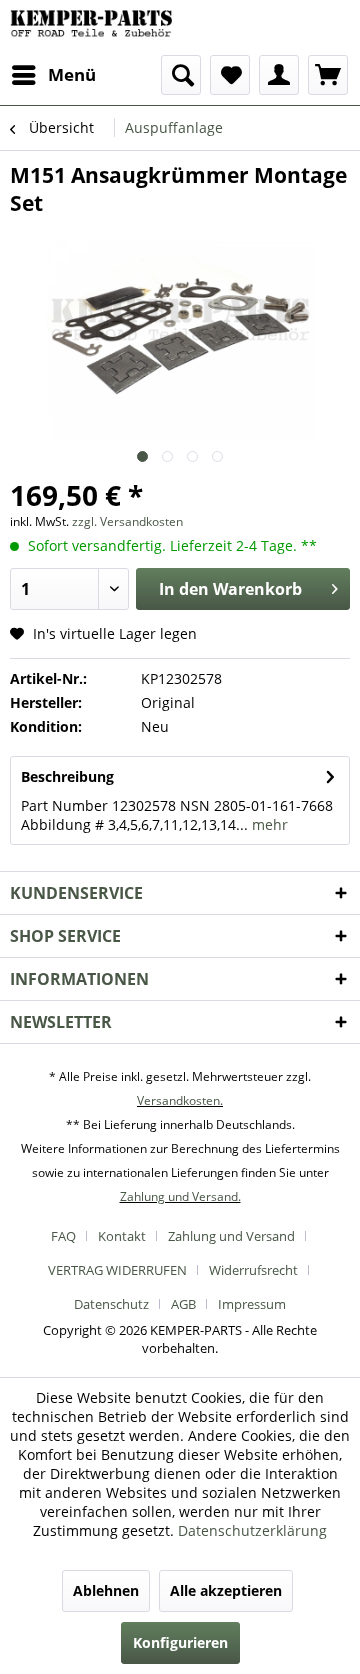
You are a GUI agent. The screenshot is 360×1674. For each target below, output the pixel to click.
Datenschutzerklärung (252, 1530)
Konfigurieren (180, 1642)
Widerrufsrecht (253, 1270)
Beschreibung (67, 776)
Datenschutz (111, 1304)
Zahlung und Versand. (180, 1196)
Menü (72, 74)
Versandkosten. (180, 1100)
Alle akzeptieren (226, 1590)
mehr (268, 824)
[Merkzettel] (230, 75)
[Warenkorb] (328, 75)
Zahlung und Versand (231, 1236)
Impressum (252, 1304)
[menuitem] (53, 75)
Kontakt (122, 1236)
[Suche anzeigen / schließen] (181, 75)
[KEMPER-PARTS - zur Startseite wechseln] (95, 27)
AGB (183, 1304)
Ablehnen (106, 1590)
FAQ (63, 1236)
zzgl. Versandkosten (127, 521)
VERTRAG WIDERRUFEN (117, 1270)
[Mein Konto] (279, 75)
